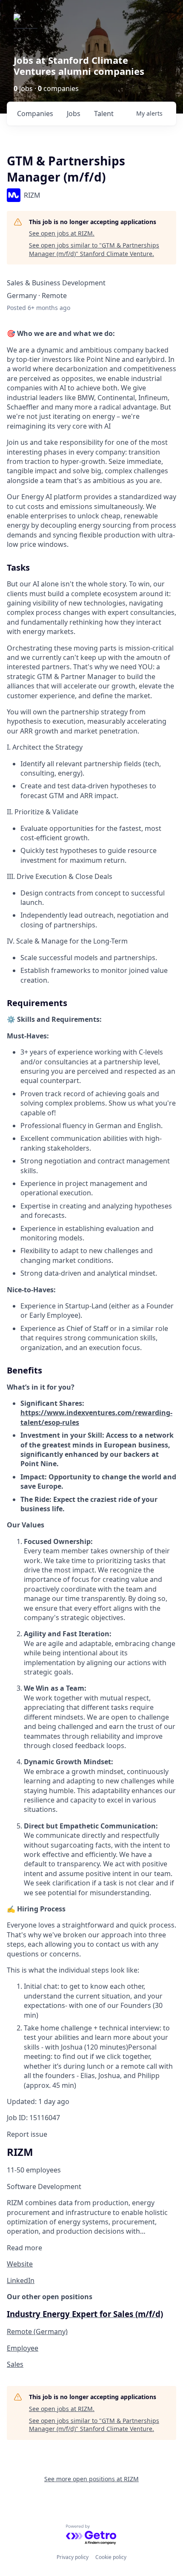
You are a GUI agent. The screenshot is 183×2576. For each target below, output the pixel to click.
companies (35, 114)
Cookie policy (111, 2557)
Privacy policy (73, 2557)
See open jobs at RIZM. (62, 233)
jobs (74, 114)
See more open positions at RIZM (91, 2479)
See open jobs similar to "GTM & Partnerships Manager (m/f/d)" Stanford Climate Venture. (94, 249)
